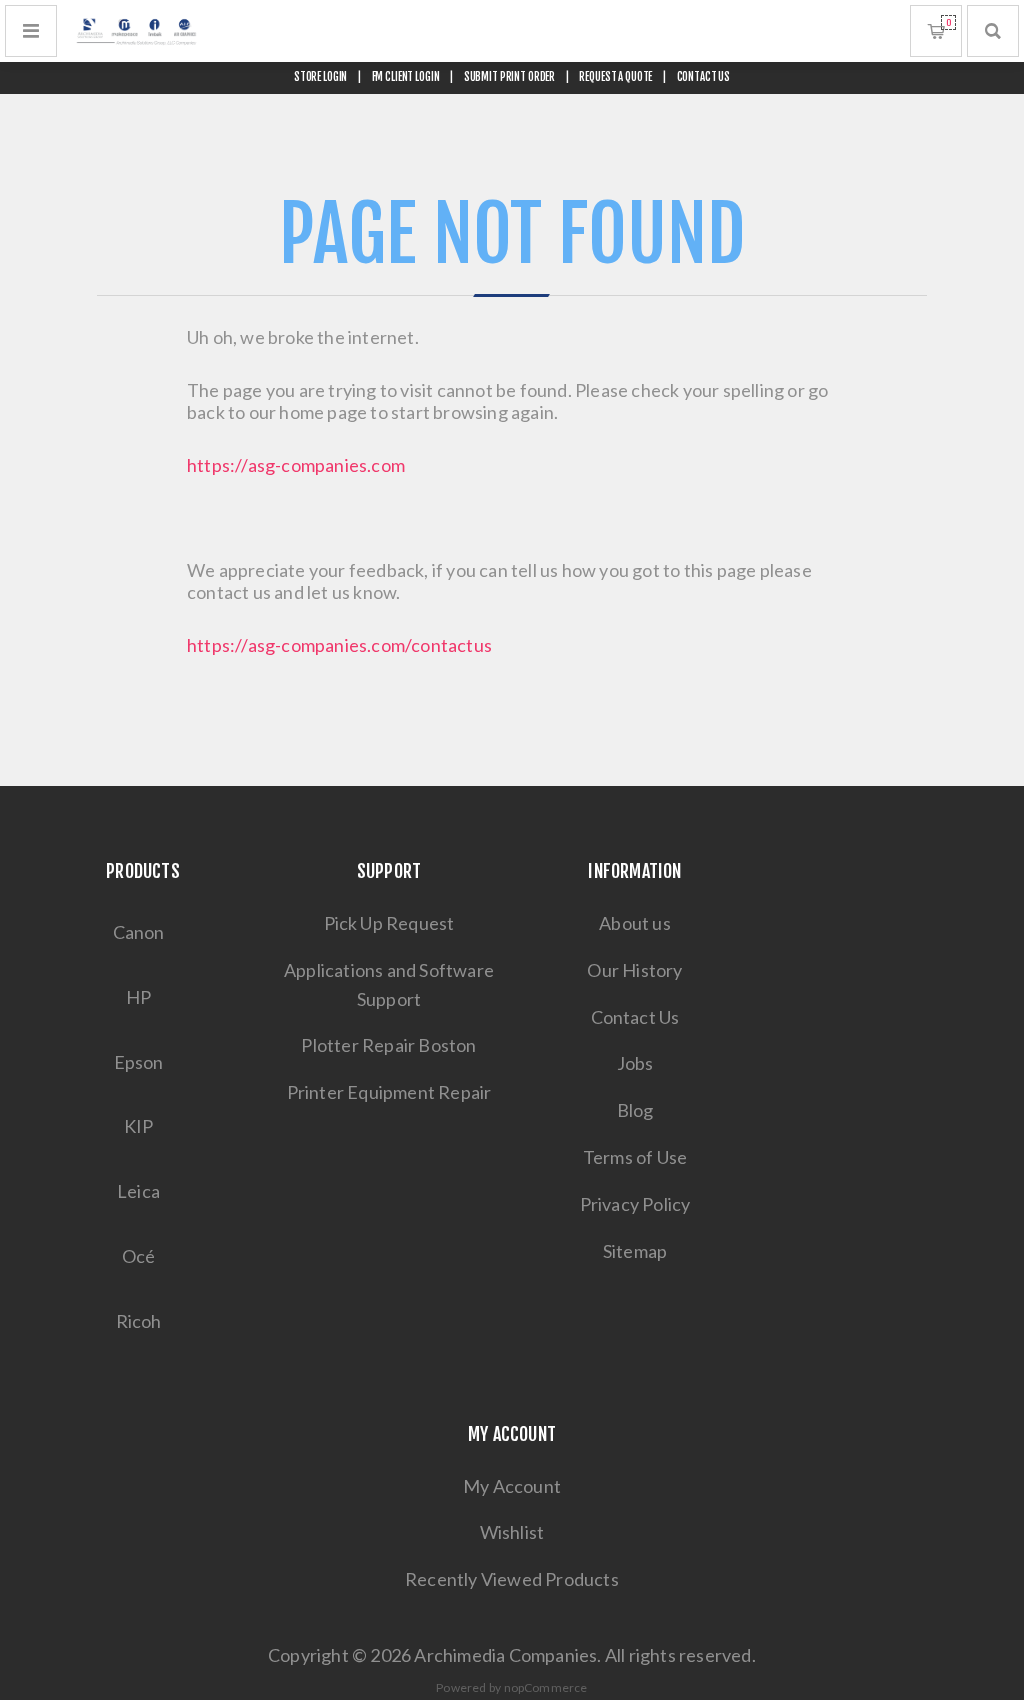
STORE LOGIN (321, 77)
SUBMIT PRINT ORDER (510, 77)
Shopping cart (948, 22)
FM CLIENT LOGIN (406, 77)
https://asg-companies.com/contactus (339, 645)
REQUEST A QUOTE (615, 77)
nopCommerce (546, 1687)
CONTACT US (704, 77)
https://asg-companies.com (296, 465)
